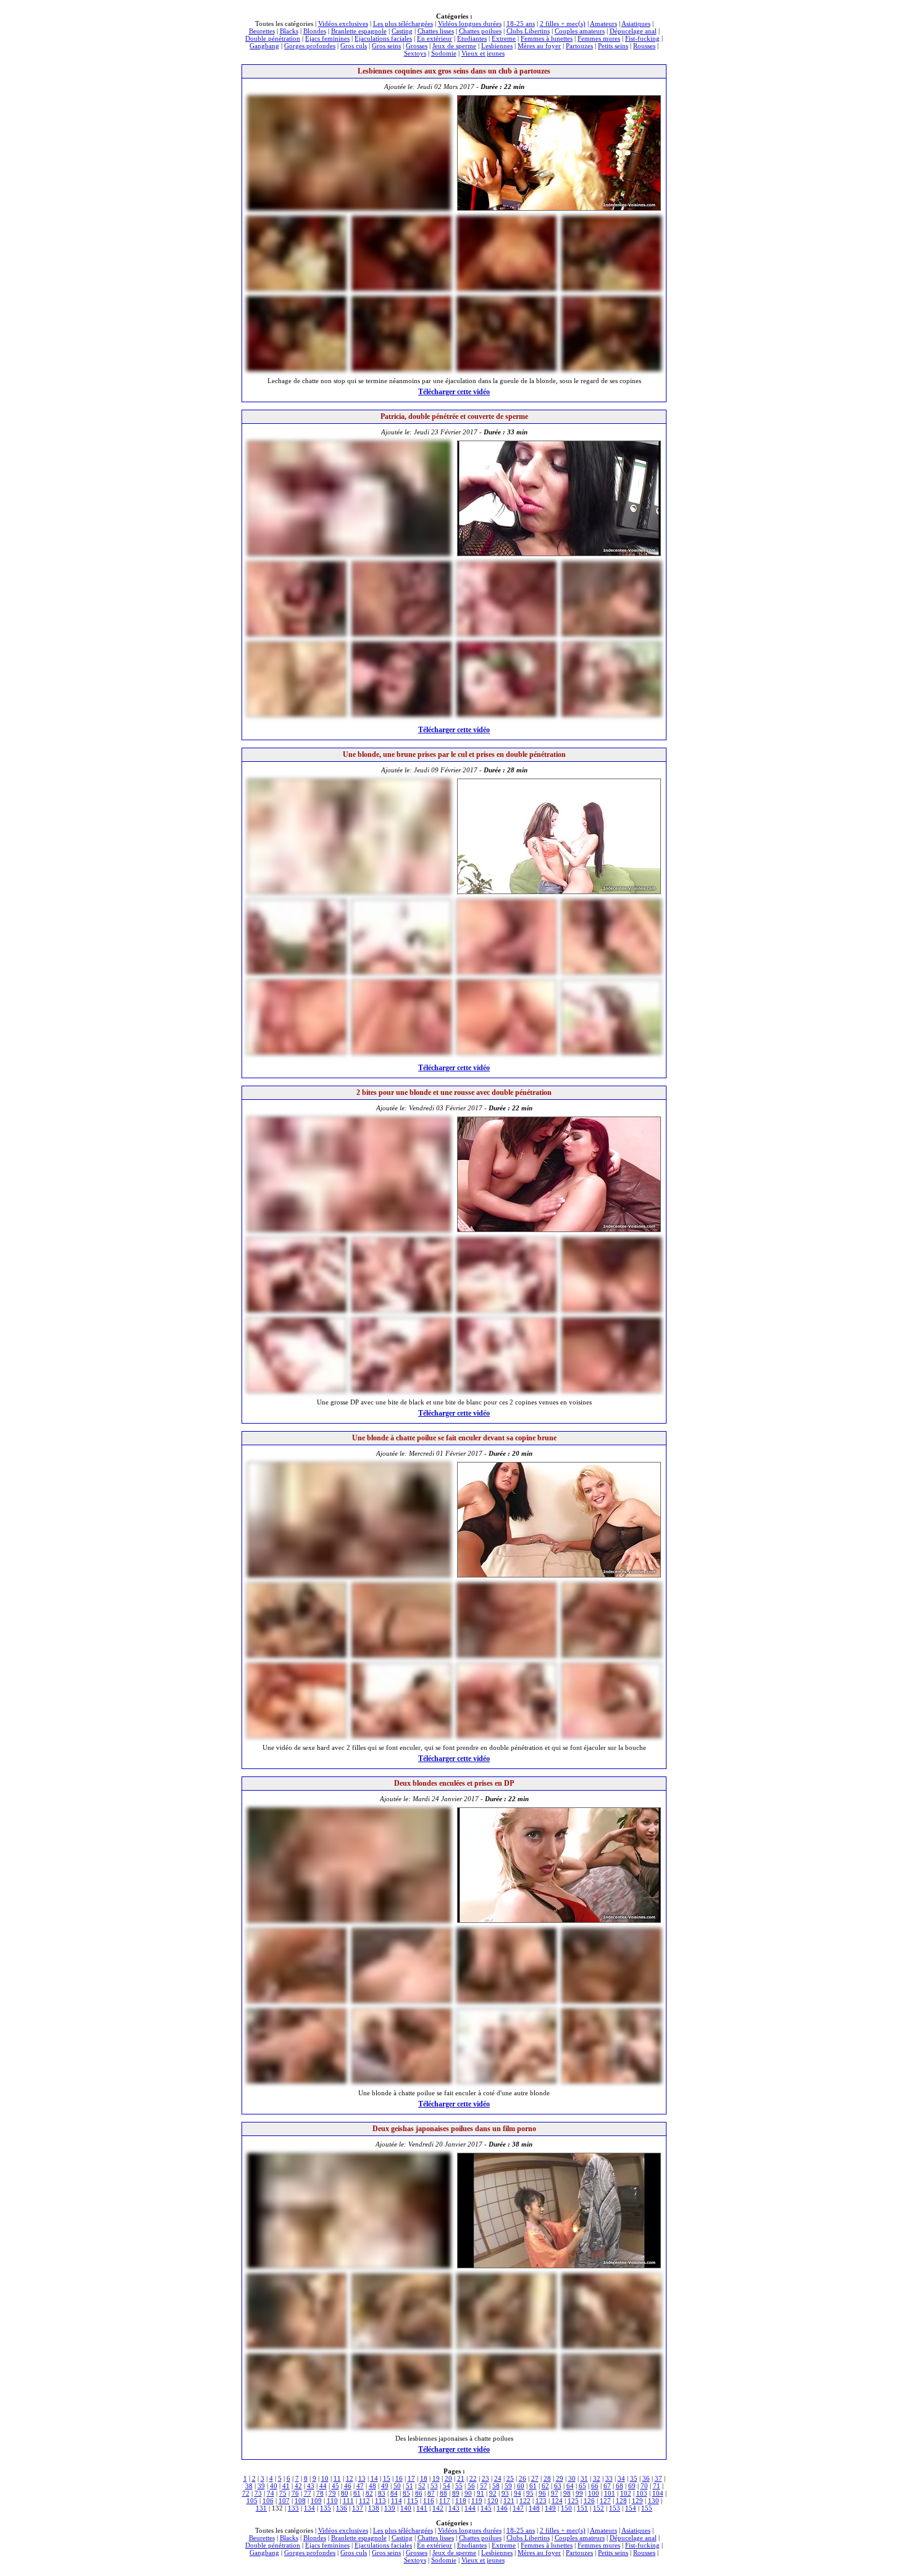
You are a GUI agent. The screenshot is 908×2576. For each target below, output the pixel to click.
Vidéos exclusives (343, 23)
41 (286, 2486)
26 (523, 2478)
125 (573, 2501)
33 (609, 2478)
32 (597, 2478)
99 (579, 2493)
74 (271, 2493)
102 (626, 2493)
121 (509, 2501)
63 (558, 2486)
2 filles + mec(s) (563, 23)
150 (566, 2508)
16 (399, 2478)
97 (555, 2493)
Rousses (644, 46)
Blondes (315, 31)
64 (570, 2486)
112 (364, 2501)
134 (309, 2508)
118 (461, 2501)
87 (431, 2493)
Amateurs (603, 23)
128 (621, 2501)
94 (518, 2493)
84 (394, 2493)
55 (459, 2486)
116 (429, 2501)
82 (369, 2493)
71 (657, 2486)
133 (293, 2508)
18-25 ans (521, 23)
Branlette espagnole (359, 31)
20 (448, 2478)
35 (634, 2478)
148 (534, 2508)
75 (283, 2493)
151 (582, 2508)
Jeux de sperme (454, 46)
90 (468, 2493)
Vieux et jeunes (483, 53)
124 (557, 2501)
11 (337, 2478)
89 (456, 2493)
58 (496, 2486)
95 (530, 2493)
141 (422, 2508)
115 (413, 2501)
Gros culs (354, 46)
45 (335, 2486)
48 (372, 2486)
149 (550, 2508)
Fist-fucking (642, 38)
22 (473, 2478)
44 (323, 2486)
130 (654, 2501)
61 (533, 2486)
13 (362, 2478)
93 (505, 2493)
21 (461, 2478)
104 (658, 2493)
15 (387, 2478)
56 (471, 2486)
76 (295, 2493)
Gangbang (264, 46)
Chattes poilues (480, 31)
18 (424, 2478)
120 (493, 2501)
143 (454, 2508)
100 (594, 2493)
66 (595, 2486)
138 (374, 2508)
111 (348, 2501)
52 (422, 2486)
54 (447, 2486)
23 (486, 2478)
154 (631, 2508)
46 (348, 2486)
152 (599, 2508)
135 (326, 2508)
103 (642, 2493)
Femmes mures (599, 38)
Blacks (289, 31)
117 (445, 2501)
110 (332, 2501)
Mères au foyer (539, 46)
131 (261, 2508)
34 (621, 2478)
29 (560, 2478)
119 (477, 2501)
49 (385, 2486)
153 (615, 2508)
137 (358, 2508)
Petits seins (613, 46)
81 (357, 2493)
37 (658, 2478)
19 (436, 2478)
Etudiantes (472, 38)
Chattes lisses (436, 31)
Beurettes (262, 31)
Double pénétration (273, 38)
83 (382, 2493)
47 (360, 2486)
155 (647, 2508)
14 (374, 2478)
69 (632, 2486)
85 (406, 2493)
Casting (402, 31)
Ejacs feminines (327, 38)
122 (525, 2501)
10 (325, 2478)
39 (261, 2486)
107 (284, 2501)
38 (249, 2486)
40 (274, 2486)
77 (308, 2493)
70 (644, 2486)
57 (484, 2486)
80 (345, 2493)
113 (380, 2501)
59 (508, 2486)
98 (567, 2493)
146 (502, 2508)
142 (438, 2508)
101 (610, 2493)
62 (545, 2486)
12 (350, 2478)
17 (411, 2478)
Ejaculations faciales (383, 38)
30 (572, 2478)
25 (510, 2478)
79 (332, 2493)
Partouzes (579, 46)
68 (620, 2486)
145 (486, 2508)
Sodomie (444, 53)
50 (397, 2486)
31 (584, 2478)
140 (406, 2508)
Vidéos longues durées (470, 23)
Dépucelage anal (633, 31)
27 (535, 2478)
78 (320, 2493)
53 (434, 2486)
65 (582, 2486)
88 (443, 2493)
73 (258, 2493)
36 (646, 2478)
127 (605, 2501)
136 (342, 2508)
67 (607, 2486)
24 (498, 2478)
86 (419, 2493)
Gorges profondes (310, 46)
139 (390, 2508)
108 (300, 2501)
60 (521, 2486)
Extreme (504, 38)
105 (252, 2501)
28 (547, 2478)
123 (541, 2501)
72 (246, 2493)
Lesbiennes (497, 46)
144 (470, 2508)
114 (397, 2501)
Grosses (417, 46)
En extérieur (435, 38)
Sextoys (415, 53)
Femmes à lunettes (547, 38)
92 (493, 2493)
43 (311, 2486)
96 (542, 2493)
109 (316, 2501)
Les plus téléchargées (403, 23)
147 (518, 2508)
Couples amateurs (580, 31)
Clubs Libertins (528, 31)
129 (637, 2501)
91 (481, 2493)
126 (589, 2501)
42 (298, 2486)
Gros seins (386, 46)
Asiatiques (636, 23)
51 (410, 2486)
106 (268, 2501)
